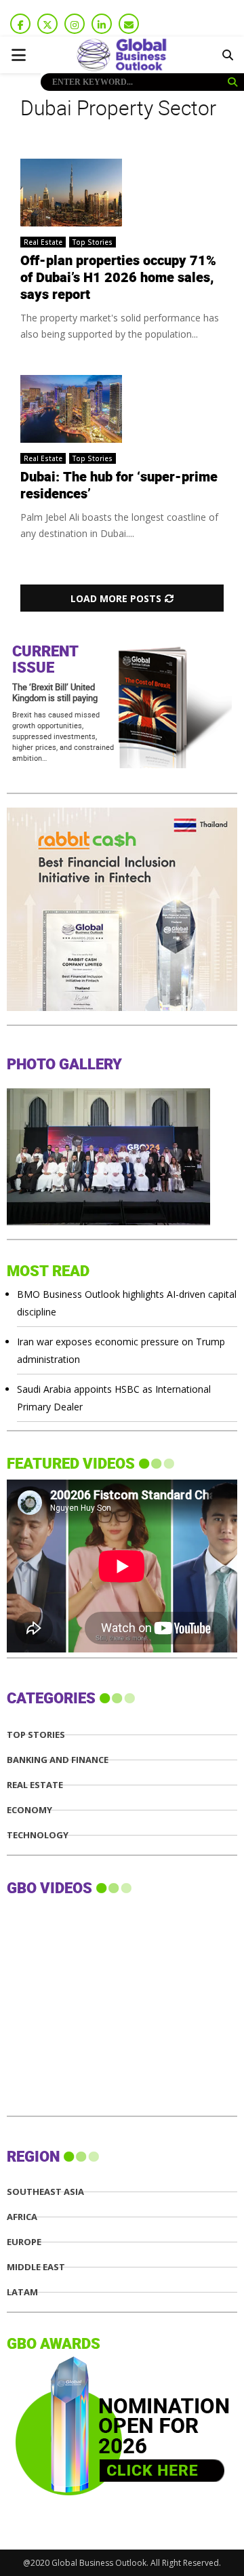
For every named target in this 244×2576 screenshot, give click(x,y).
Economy (29, 1810)
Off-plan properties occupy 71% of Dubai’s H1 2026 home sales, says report (118, 278)
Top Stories (93, 242)
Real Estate (43, 242)
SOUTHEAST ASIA (45, 2192)
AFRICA (22, 2217)
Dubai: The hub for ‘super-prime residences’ (119, 486)
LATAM (22, 2292)
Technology (38, 1835)
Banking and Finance (58, 1760)
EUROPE (24, 2242)
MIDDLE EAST (36, 2267)
